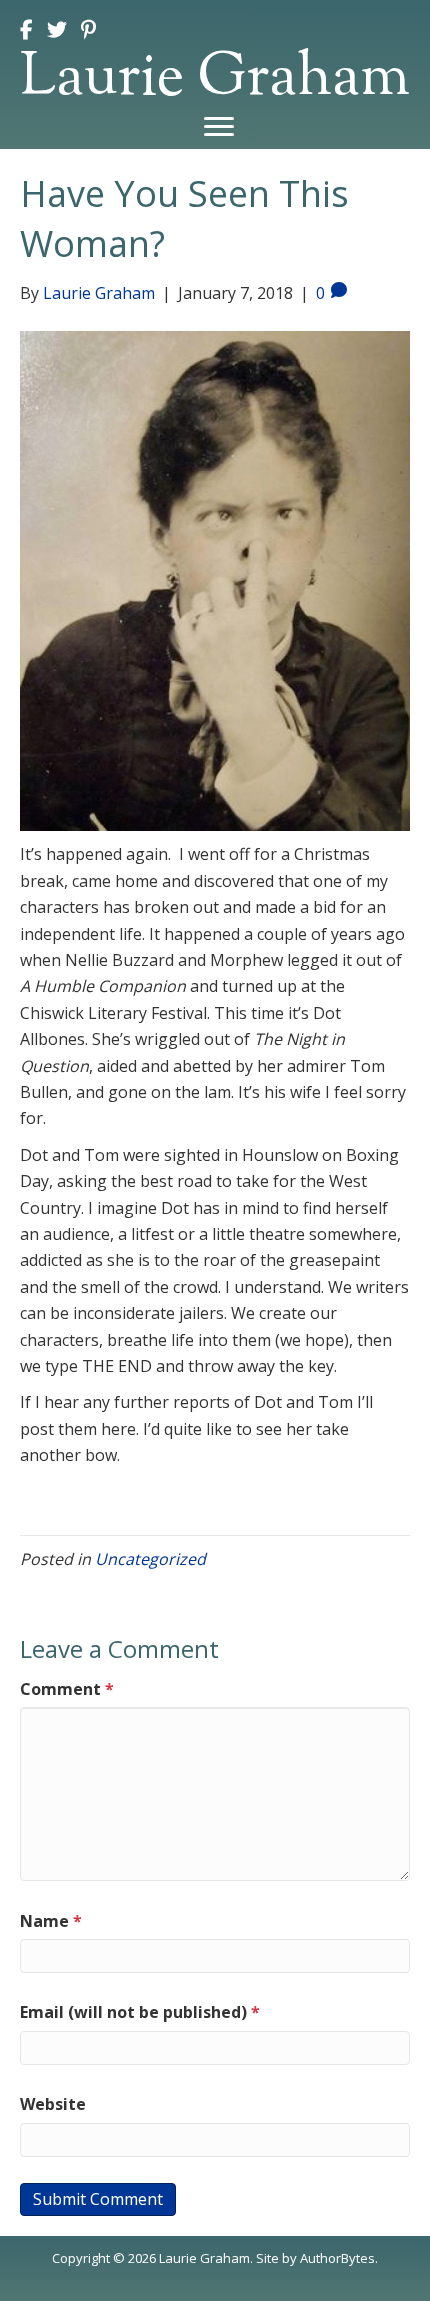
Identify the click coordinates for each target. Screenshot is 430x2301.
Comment (67, 1689)
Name (51, 1921)
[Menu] (219, 127)
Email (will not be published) (140, 2012)
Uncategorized (150, 1559)
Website (53, 2104)
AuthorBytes (337, 2258)
